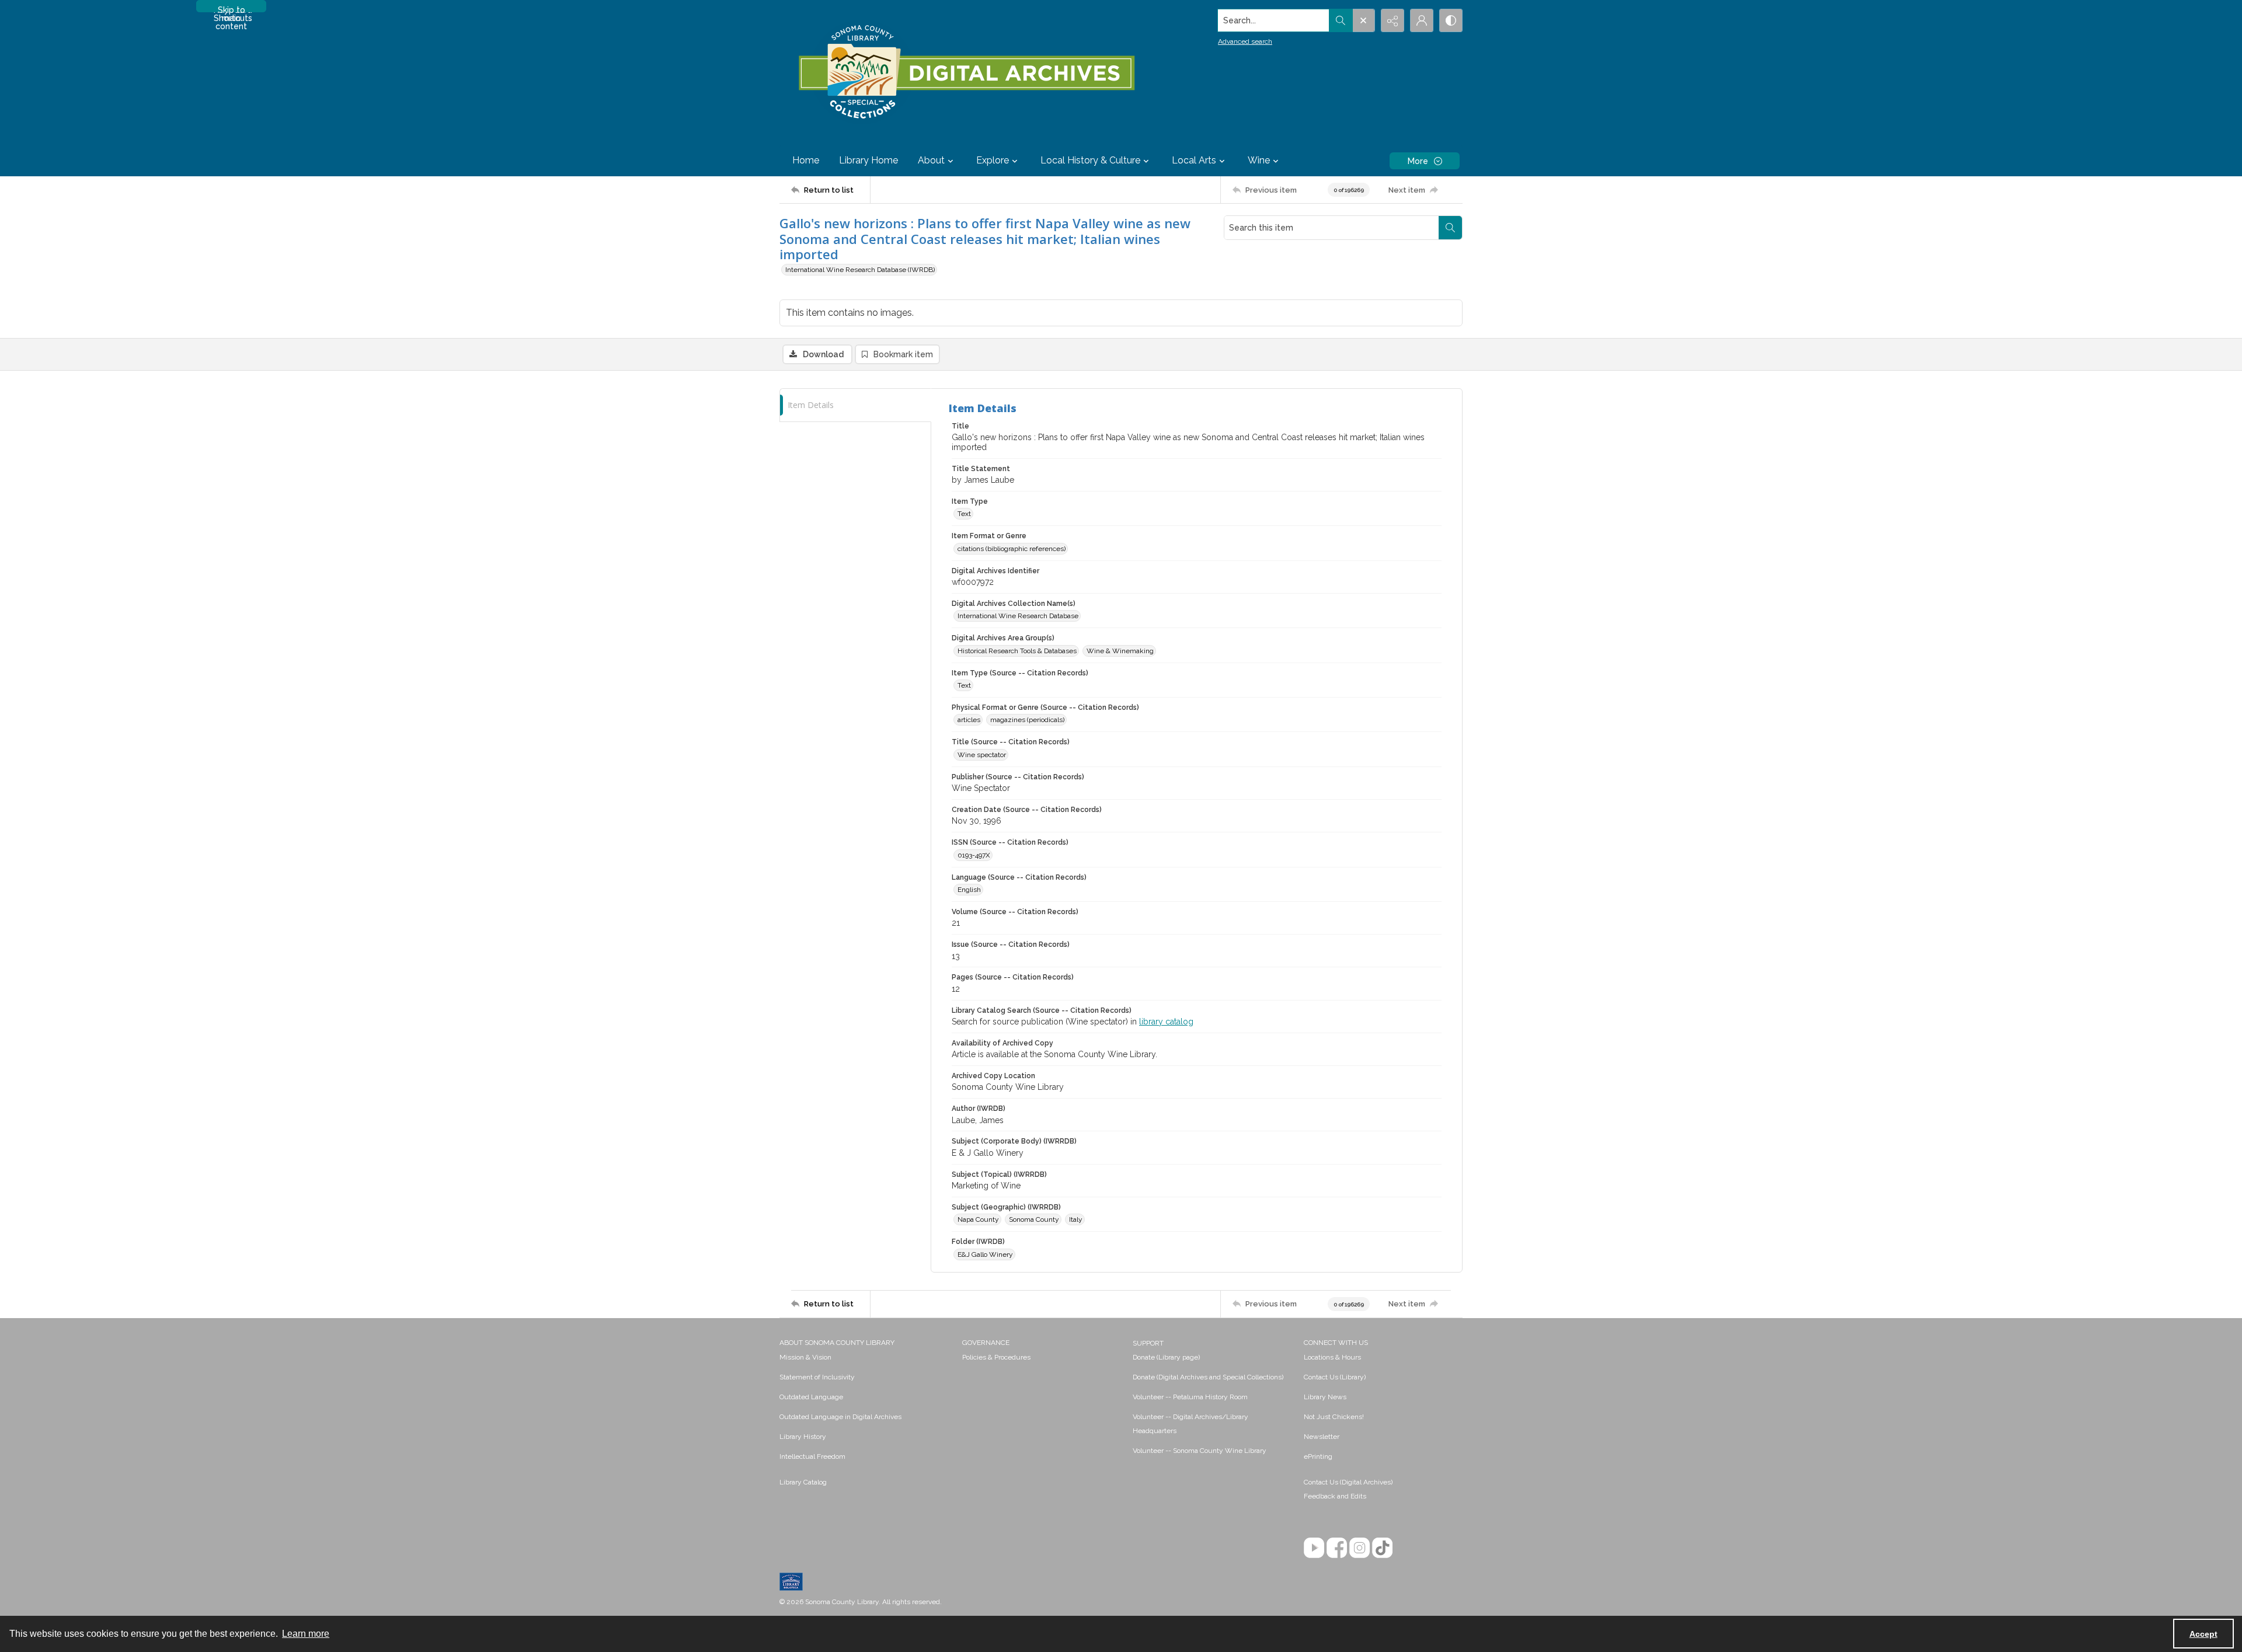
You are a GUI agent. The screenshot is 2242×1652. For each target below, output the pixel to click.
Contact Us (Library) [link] (1335, 1377)
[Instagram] (1360, 1548)
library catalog (1166, 1022)
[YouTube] (1314, 1548)
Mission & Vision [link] (805, 1357)
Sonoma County (1034, 1219)
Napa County (978, 1219)
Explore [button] (993, 160)
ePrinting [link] (1318, 1456)
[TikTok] (1382, 1548)
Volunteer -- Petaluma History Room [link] (1190, 1397)
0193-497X (974, 855)
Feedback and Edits (1335, 1496)
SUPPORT (1148, 1343)
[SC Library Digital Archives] (966, 72)
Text (964, 514)
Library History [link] (803, 1437)
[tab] (855, 405)
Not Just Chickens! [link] (1334, 1417)
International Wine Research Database (1018, 616)
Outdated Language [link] (811, 1397)
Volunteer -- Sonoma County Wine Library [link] (1200, 1451)
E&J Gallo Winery (985, 1254)
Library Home (868, 160)
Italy (1076, 1219)
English (969, 890)
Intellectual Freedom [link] (812, 1456)
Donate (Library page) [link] (1166, 1357)
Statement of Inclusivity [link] (817, 1377)
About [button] (931, 160)
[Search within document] (1450, 228)
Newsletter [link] (1322, 1437)
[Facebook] (1337, 1548)
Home (806, 160)
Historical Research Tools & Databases (1017, 651)
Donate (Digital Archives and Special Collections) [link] (1208, 1377)
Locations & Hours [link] (1332, 1357)
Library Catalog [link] (803, 1482)
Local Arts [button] (1194, 160)
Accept (2203, 1634)
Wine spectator (982, 755)
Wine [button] (1259, 160)
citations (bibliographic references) (1012, 549)
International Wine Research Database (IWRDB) (860, 270)
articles (969, 720)
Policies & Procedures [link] (996, 1357)
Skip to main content (231, 9)
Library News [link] (1325, 1397)
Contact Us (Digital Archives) (1348, 1482)
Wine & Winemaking (1120, 651)
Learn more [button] (306, 1634)
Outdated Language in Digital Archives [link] (840, 1417)
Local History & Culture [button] (1090, 160)
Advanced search (1245, 41)
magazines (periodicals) (1027, 720)
